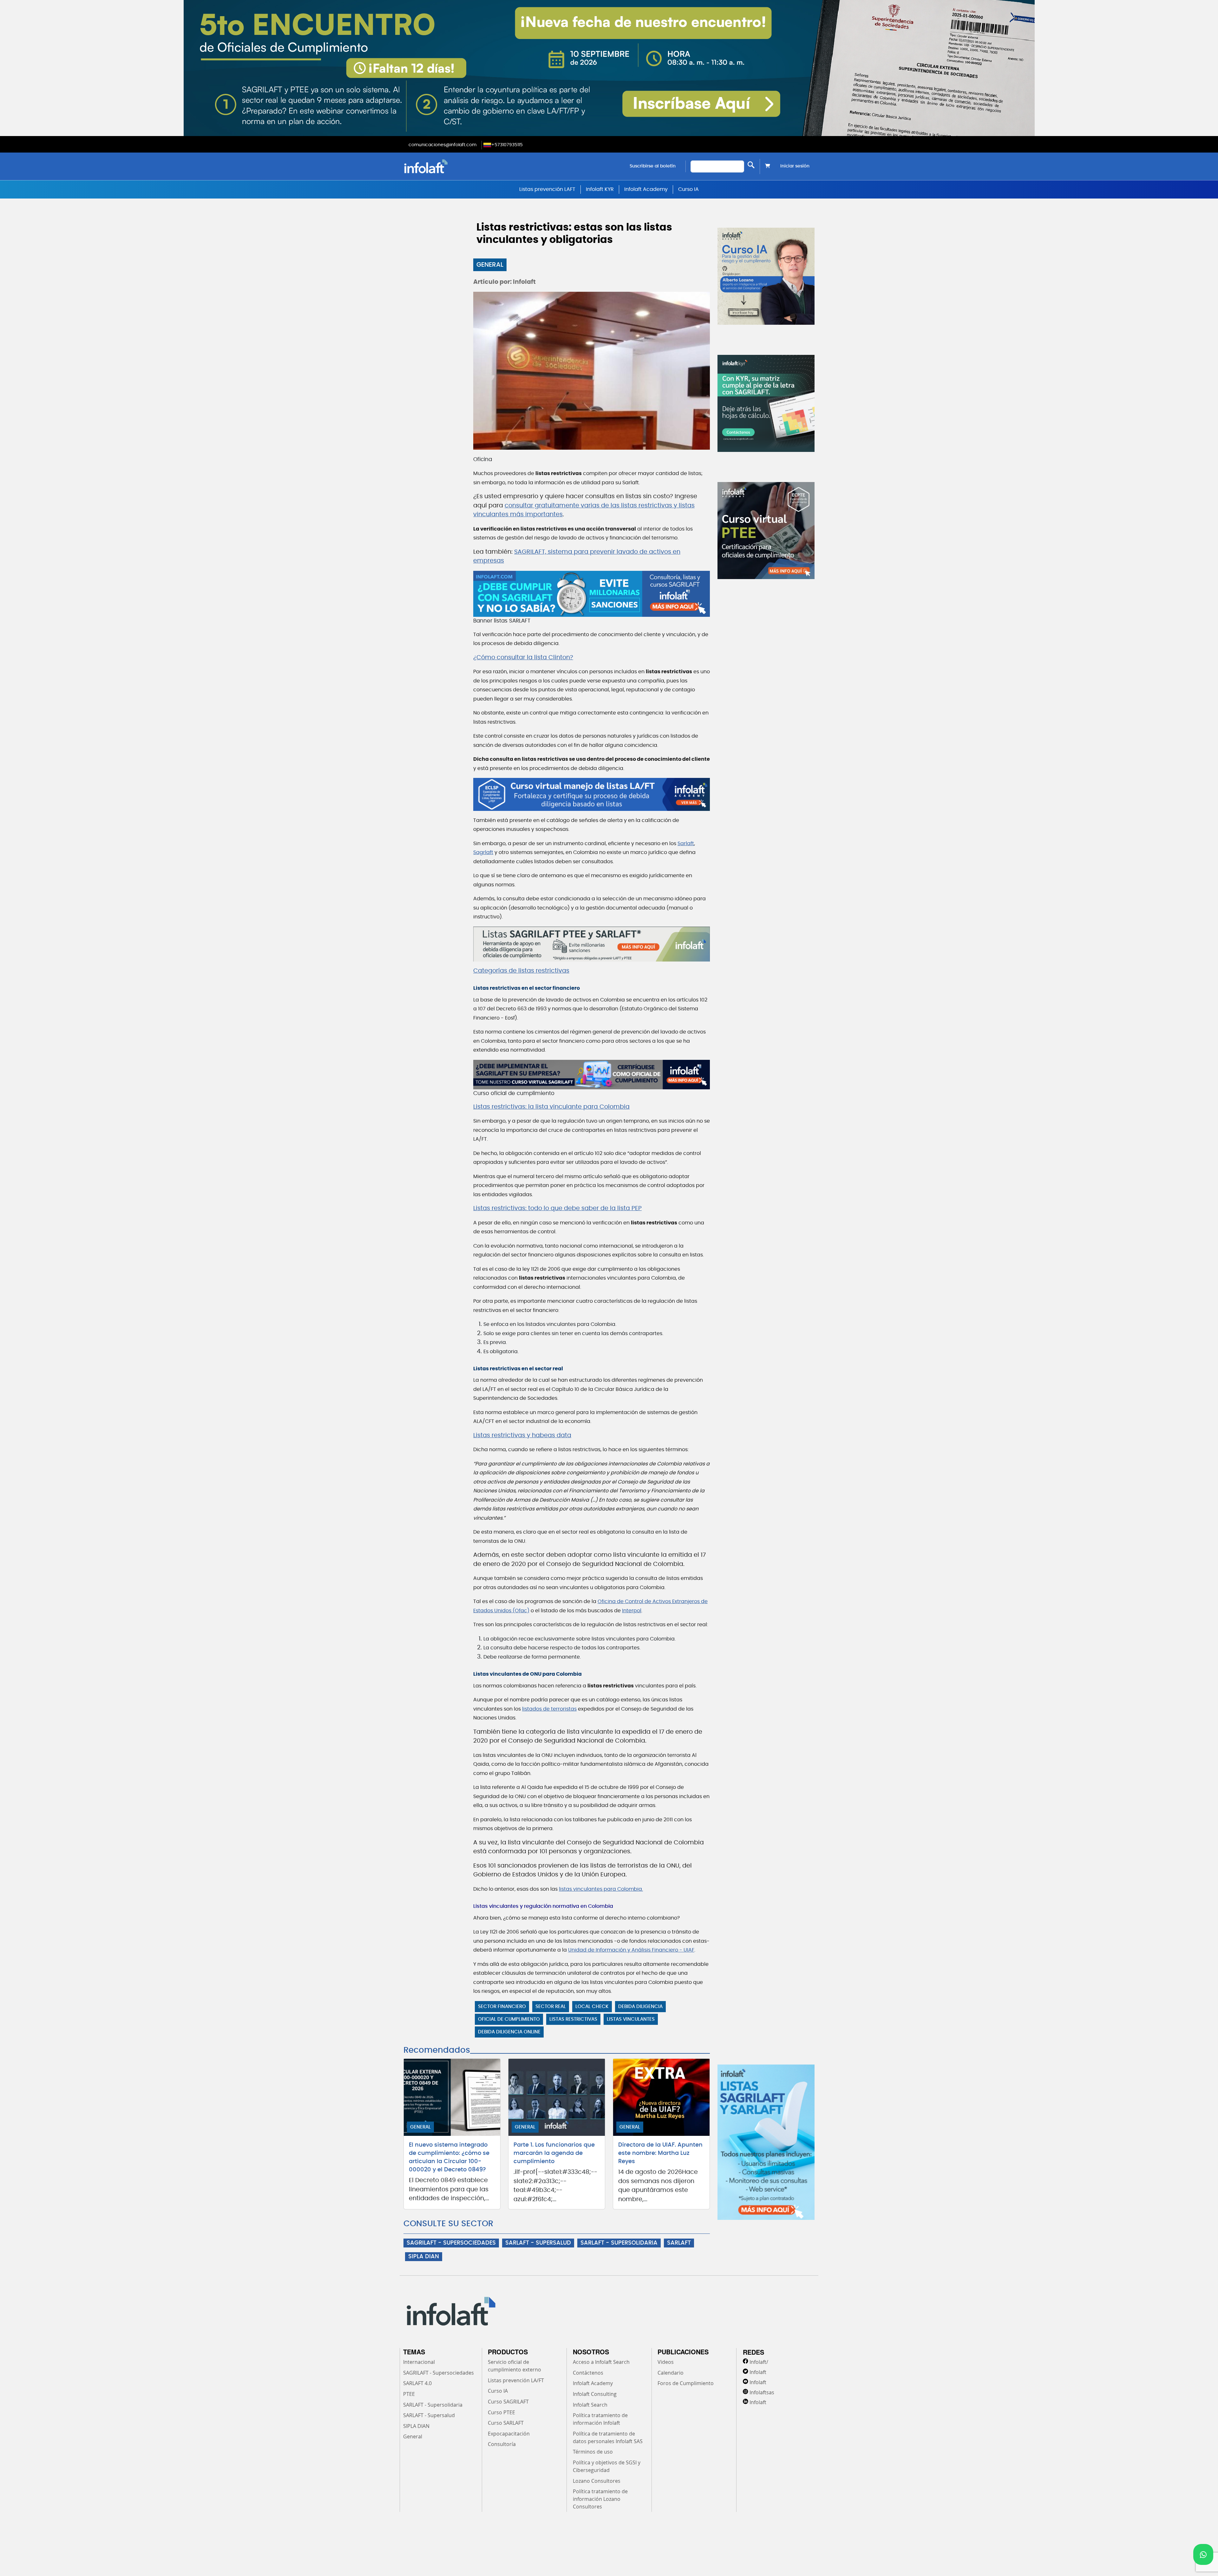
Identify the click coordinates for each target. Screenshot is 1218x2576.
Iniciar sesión (795, 166)
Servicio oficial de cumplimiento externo (514, 2366)
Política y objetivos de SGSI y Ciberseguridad (607, 2466)
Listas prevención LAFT (547, 189)
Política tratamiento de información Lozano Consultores (600, 2499)
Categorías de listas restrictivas (521, 971)
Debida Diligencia (640, 2007)
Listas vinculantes (631, 2019)
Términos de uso (593, 2452)
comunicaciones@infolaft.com (442, 145)
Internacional (419, 2362)
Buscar (751, 165)
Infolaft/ (759, 2362)
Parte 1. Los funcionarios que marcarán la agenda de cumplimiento (554, 2153)
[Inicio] (458, 166)
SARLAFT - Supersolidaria (433, 2405)
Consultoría (502, 2444)
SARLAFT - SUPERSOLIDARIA (619, 2243)
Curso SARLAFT (506, 2423)
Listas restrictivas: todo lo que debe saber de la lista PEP (557, 1208)
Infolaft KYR (600, 189)
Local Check (592, 2007)
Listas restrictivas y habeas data (522, 1435)
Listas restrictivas (573, 2019)
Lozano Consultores (597, 2481)
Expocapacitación (509, 2434)
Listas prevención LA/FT (516, 2380)
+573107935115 (507, 145)
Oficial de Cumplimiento (509, 2019)
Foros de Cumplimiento (686, 2383)
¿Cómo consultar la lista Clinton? (523, 658)
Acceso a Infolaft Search (601, 2362)
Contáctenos (588, 2373)
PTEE (409, 2394)
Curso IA (688, 189)
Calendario (671, 2373)
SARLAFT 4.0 (417, 2383)
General (490, 265)
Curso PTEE (501, 2412)
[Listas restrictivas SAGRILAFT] (592, 944)
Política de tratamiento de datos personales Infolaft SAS (608, 2437)
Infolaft (758, 2372)
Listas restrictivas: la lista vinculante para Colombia (551, 1107)
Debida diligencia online (509, 2032)
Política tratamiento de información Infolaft (600, 2419)
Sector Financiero (502, 2007)
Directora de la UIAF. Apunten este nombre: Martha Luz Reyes (660, 2153)
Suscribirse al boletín (653, 166)
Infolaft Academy (646, 189)
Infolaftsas (762, 2392)
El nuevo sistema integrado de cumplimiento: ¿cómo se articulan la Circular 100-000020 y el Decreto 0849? (449, 2157)
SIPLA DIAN (424, 2257)
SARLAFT (679, 2243)
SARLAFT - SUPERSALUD (538, 2243)
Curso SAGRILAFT (508, 2402)
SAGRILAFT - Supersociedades (439, 2373)
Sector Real (551, 2007)
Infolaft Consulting (595, 2394)
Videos (666, 2362)
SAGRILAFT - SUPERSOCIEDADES (451, 2243)
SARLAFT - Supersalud (429, 2415)
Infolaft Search (590, 2405)
